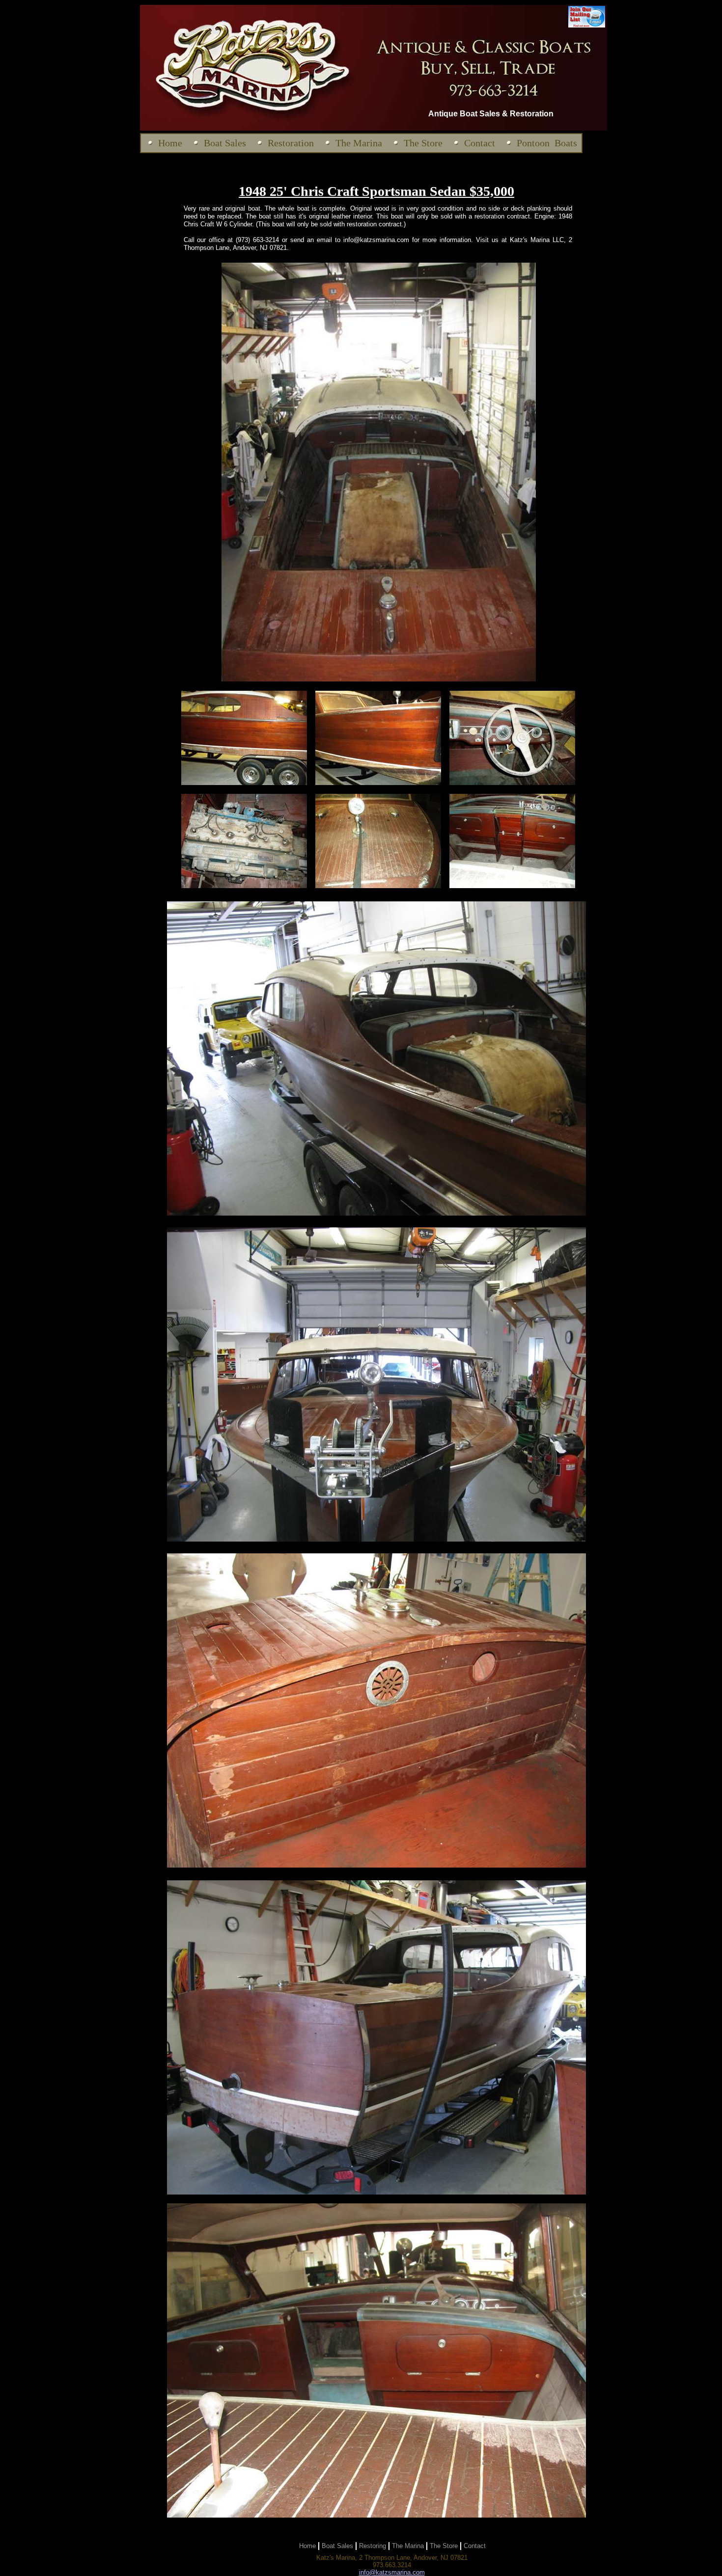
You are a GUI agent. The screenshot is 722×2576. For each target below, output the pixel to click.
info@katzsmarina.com (392, 2572)
